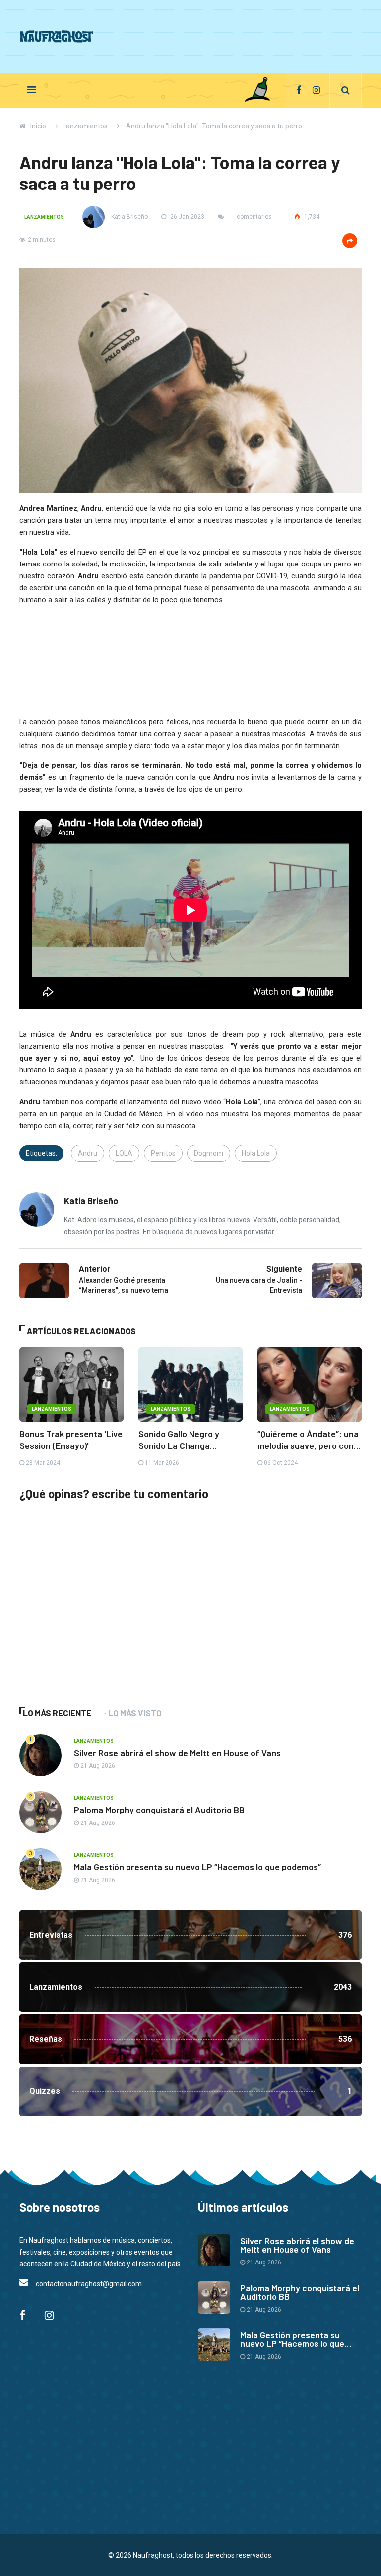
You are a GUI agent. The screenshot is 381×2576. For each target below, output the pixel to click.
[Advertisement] (181, 35)
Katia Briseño (129, 217)
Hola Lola (256, 1153)
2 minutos (42, 240)
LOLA (124, 1153)
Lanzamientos (85, 126)
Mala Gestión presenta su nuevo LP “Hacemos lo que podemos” (197, 1867)
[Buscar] (346, 90)
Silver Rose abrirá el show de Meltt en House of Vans (177, 1753)
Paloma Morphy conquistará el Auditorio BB (159, 1810)
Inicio (38, 126)
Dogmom (209, 1153)
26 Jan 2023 (187, 217)
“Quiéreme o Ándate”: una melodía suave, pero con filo (308, 1440)
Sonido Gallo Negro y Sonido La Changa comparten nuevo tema (185, 1440)
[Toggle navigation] (32, 90)
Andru (88, 1153)
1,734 (311, 217)
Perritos (163, 1153)
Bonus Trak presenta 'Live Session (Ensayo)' (71, 1440)
